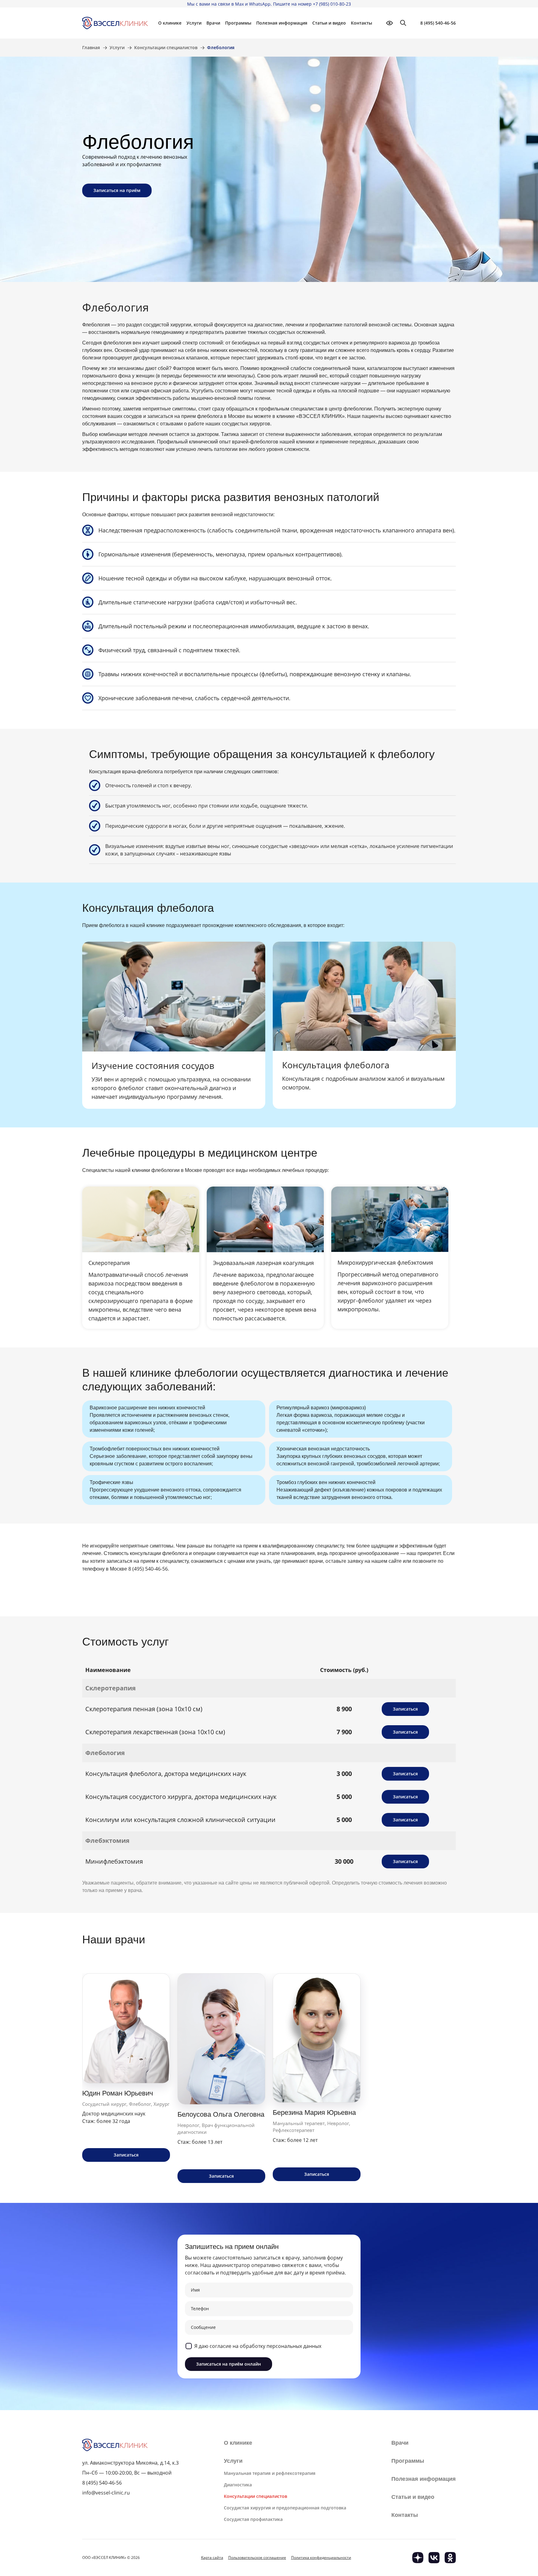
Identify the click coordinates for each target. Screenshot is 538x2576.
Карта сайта (212, 2557)
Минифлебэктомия (114, 1861)
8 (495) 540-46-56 (438, 23)
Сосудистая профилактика (253, 2519)
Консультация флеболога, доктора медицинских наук (166, 1774)
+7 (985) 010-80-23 (332, 4)
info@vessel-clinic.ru (106, 2493)
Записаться (405, 1709)
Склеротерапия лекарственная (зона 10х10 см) (155, 1732)
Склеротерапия (111, 1688)
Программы (238, 23)
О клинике (238, 2443)
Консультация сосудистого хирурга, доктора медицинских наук (181, 1797)
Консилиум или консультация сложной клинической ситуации (180, 1820)
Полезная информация (282, 23)
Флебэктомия (107, 1841)
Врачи (213, 23)
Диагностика (238, 2485)
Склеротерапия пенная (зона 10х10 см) (144, 1709)
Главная (91, 48)
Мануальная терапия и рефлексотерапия (270, 2473)
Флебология (105, 1753)
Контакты (361, 23)
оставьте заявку (344, 1561)
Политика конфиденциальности (321, 2557)
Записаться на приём (117, 190)
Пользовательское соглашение (257, 2557)
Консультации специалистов (166, 48)
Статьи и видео (329, 23)
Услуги (117, 48)
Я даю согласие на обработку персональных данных (258, 2346)
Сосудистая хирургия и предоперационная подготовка (285, 2508)
